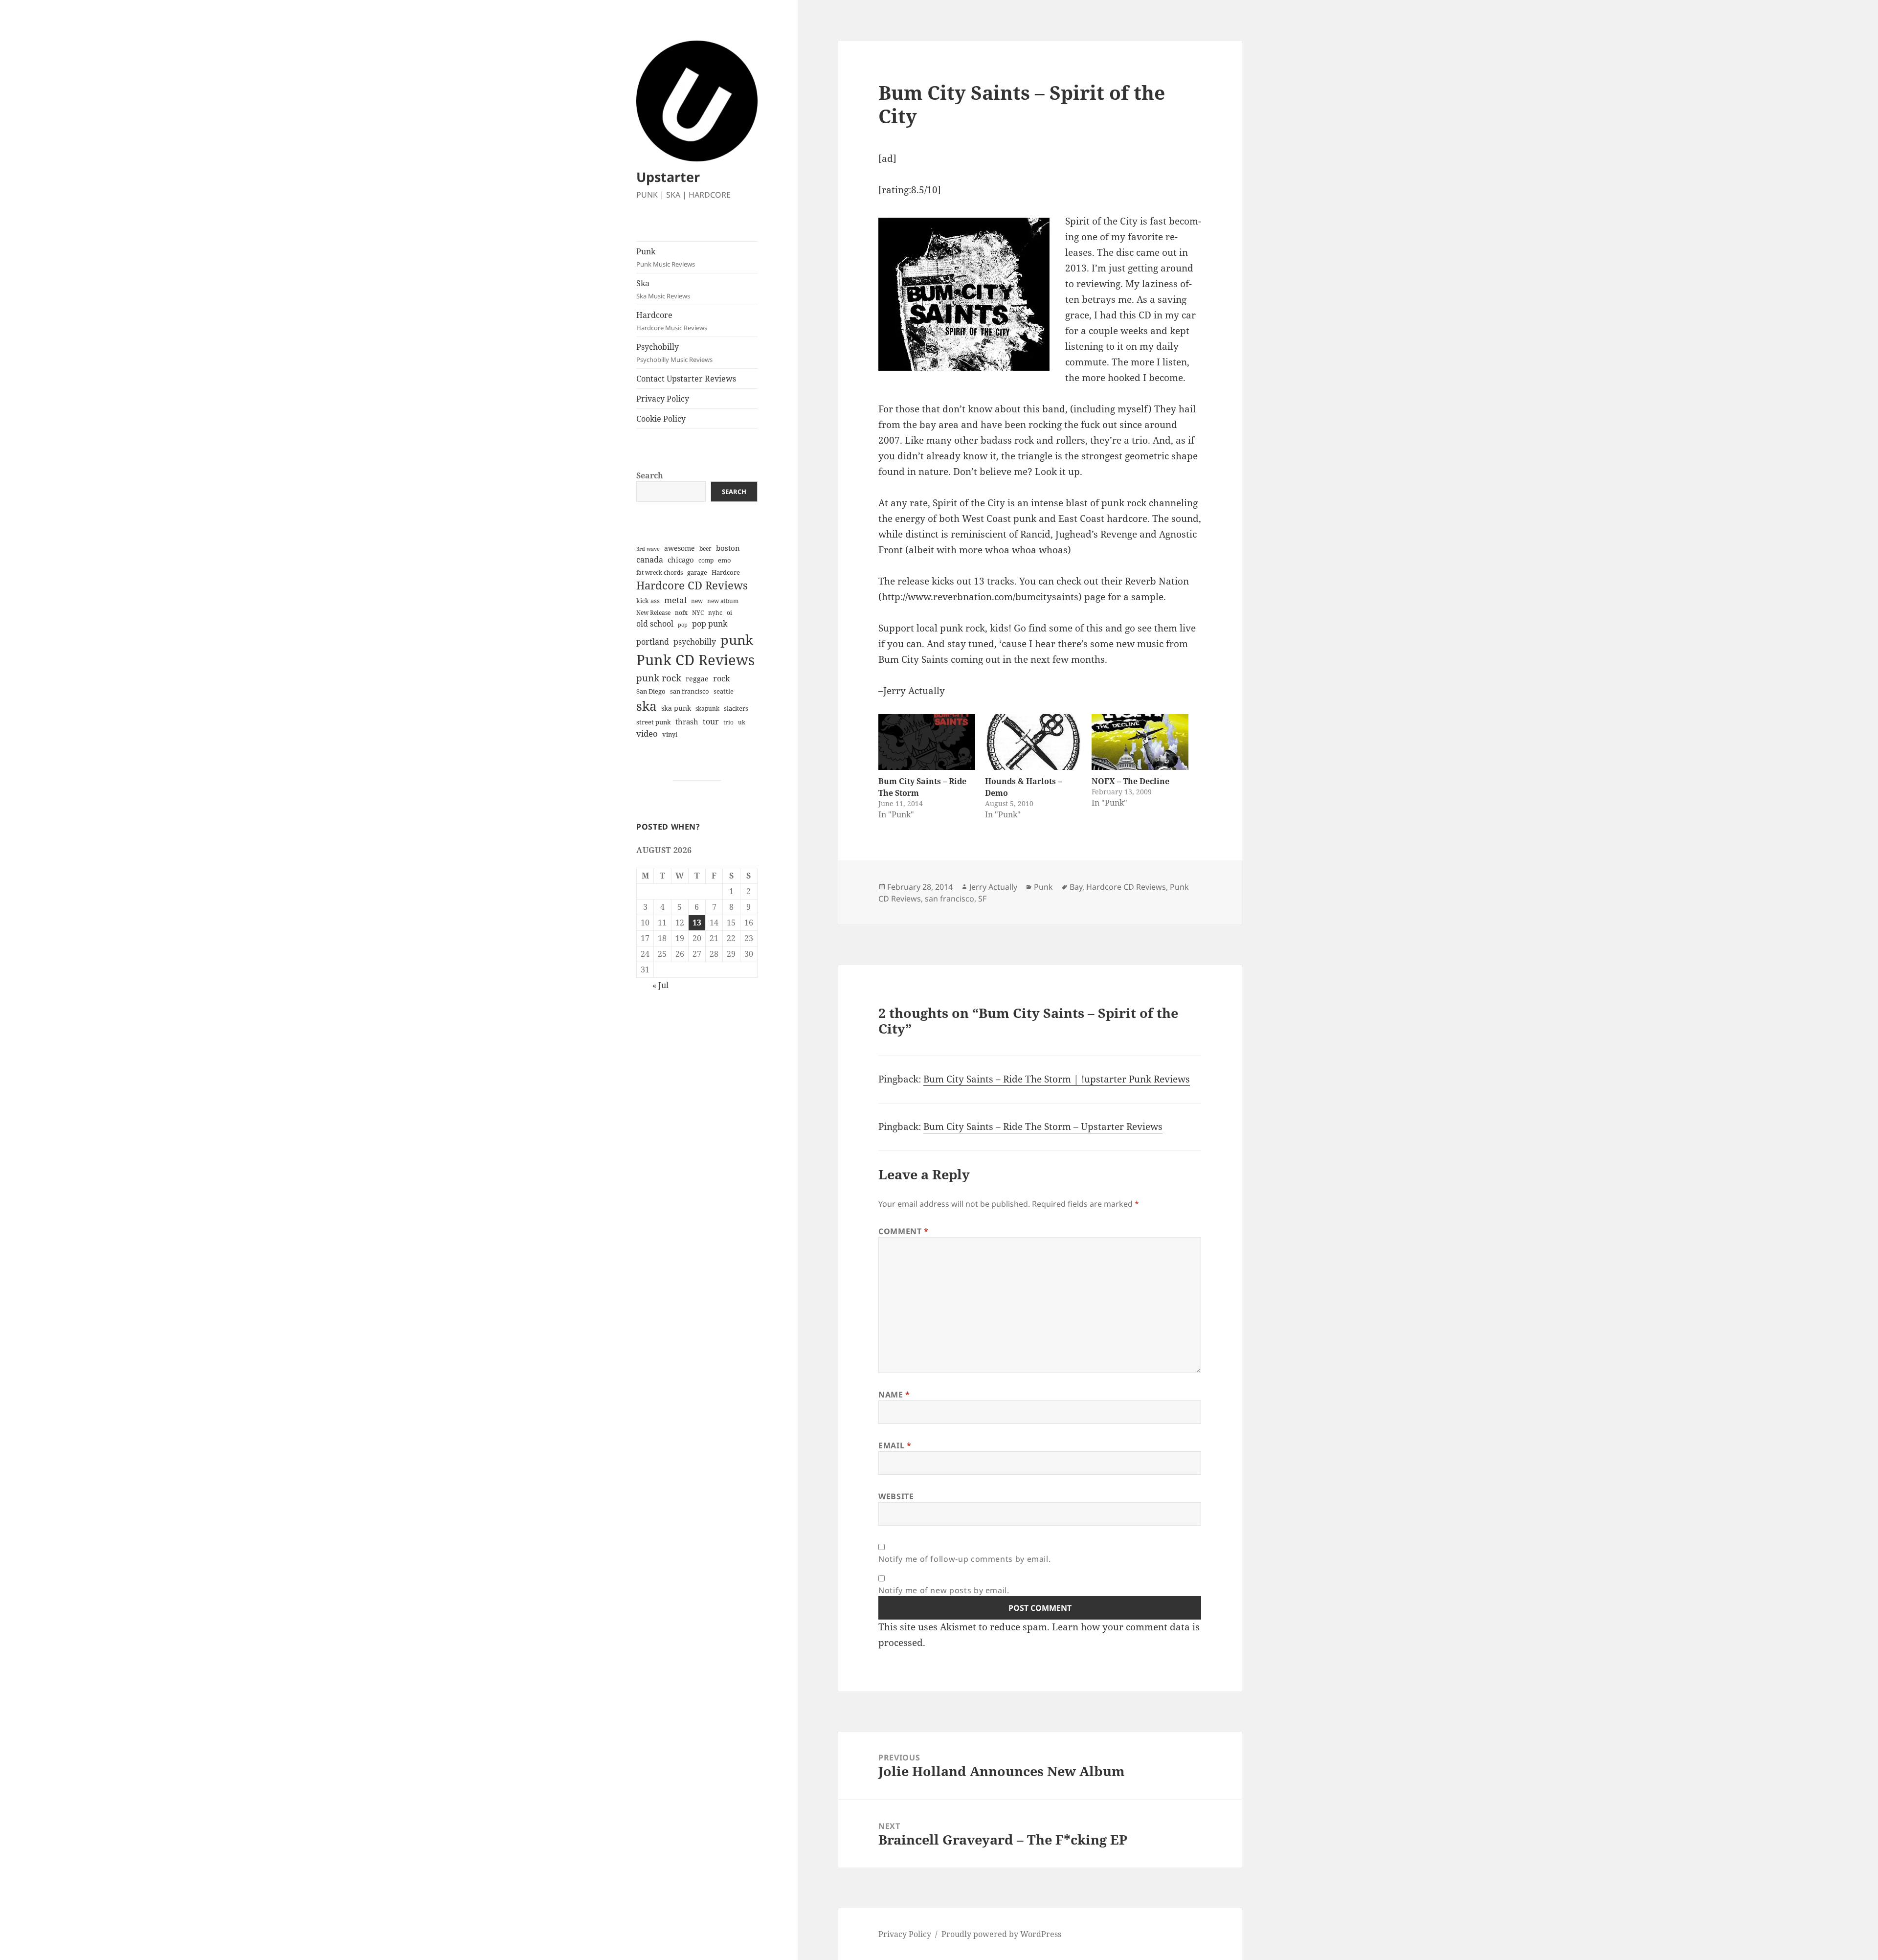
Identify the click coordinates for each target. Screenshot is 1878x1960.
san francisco (690, 691)
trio (728, 722)
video (647, 733)
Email (895, 1445)
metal (675, 600)
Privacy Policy (663, 399)
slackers (736, 709)
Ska (663, 289)
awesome (680, 548)
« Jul (660, 985)
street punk (654, 722)
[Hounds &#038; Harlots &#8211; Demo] (1033, 742)
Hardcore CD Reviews (692, 585)
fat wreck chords (660, 573)
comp (706, 560)
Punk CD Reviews (695, 660)
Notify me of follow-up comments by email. (964, 1559)
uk (742, 722)
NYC (698, 613)
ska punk (676, 708)
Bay (1076, 887)
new (697, 601)
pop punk (710, 624)
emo (725, 560)
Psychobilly (674, 353)
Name (894, 1395)
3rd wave (648, 549)
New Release (653, 613)
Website (896, 1496)
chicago (681, 560)
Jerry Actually (993, 887)
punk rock (659, 678)
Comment (904, 1231)
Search (650, 475)
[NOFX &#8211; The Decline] (1140, 742)
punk (737, 640)
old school (655, 624)
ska (647, 706)
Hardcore (672, 321)
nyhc (715, 613)
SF (982, 899)
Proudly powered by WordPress (1001, 1934)
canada (650, 560)
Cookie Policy (661, 419)
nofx (681, 613)
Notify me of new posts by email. (944, 1590)
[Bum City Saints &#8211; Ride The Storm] (927, 742)
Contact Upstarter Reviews (686, 379)
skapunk (707, 709)
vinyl (670, 734)
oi (729, 613)
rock (721, 678)
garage (697, 573)
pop (683, 625)
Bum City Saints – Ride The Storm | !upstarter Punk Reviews (1057, 1079)
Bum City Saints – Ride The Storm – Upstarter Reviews (1043, 1126)
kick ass (648, 601)
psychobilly (695, 642)
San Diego (651, 691)
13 (697, 923)
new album (723, 601)
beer (705, 549)
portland (653, 642)
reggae (697, 679)
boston (728, 548)
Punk (666, 257)
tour (711, 721)
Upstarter (668, 177)
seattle (724, 691)
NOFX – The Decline (1130, 781)
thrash (687, 721)
